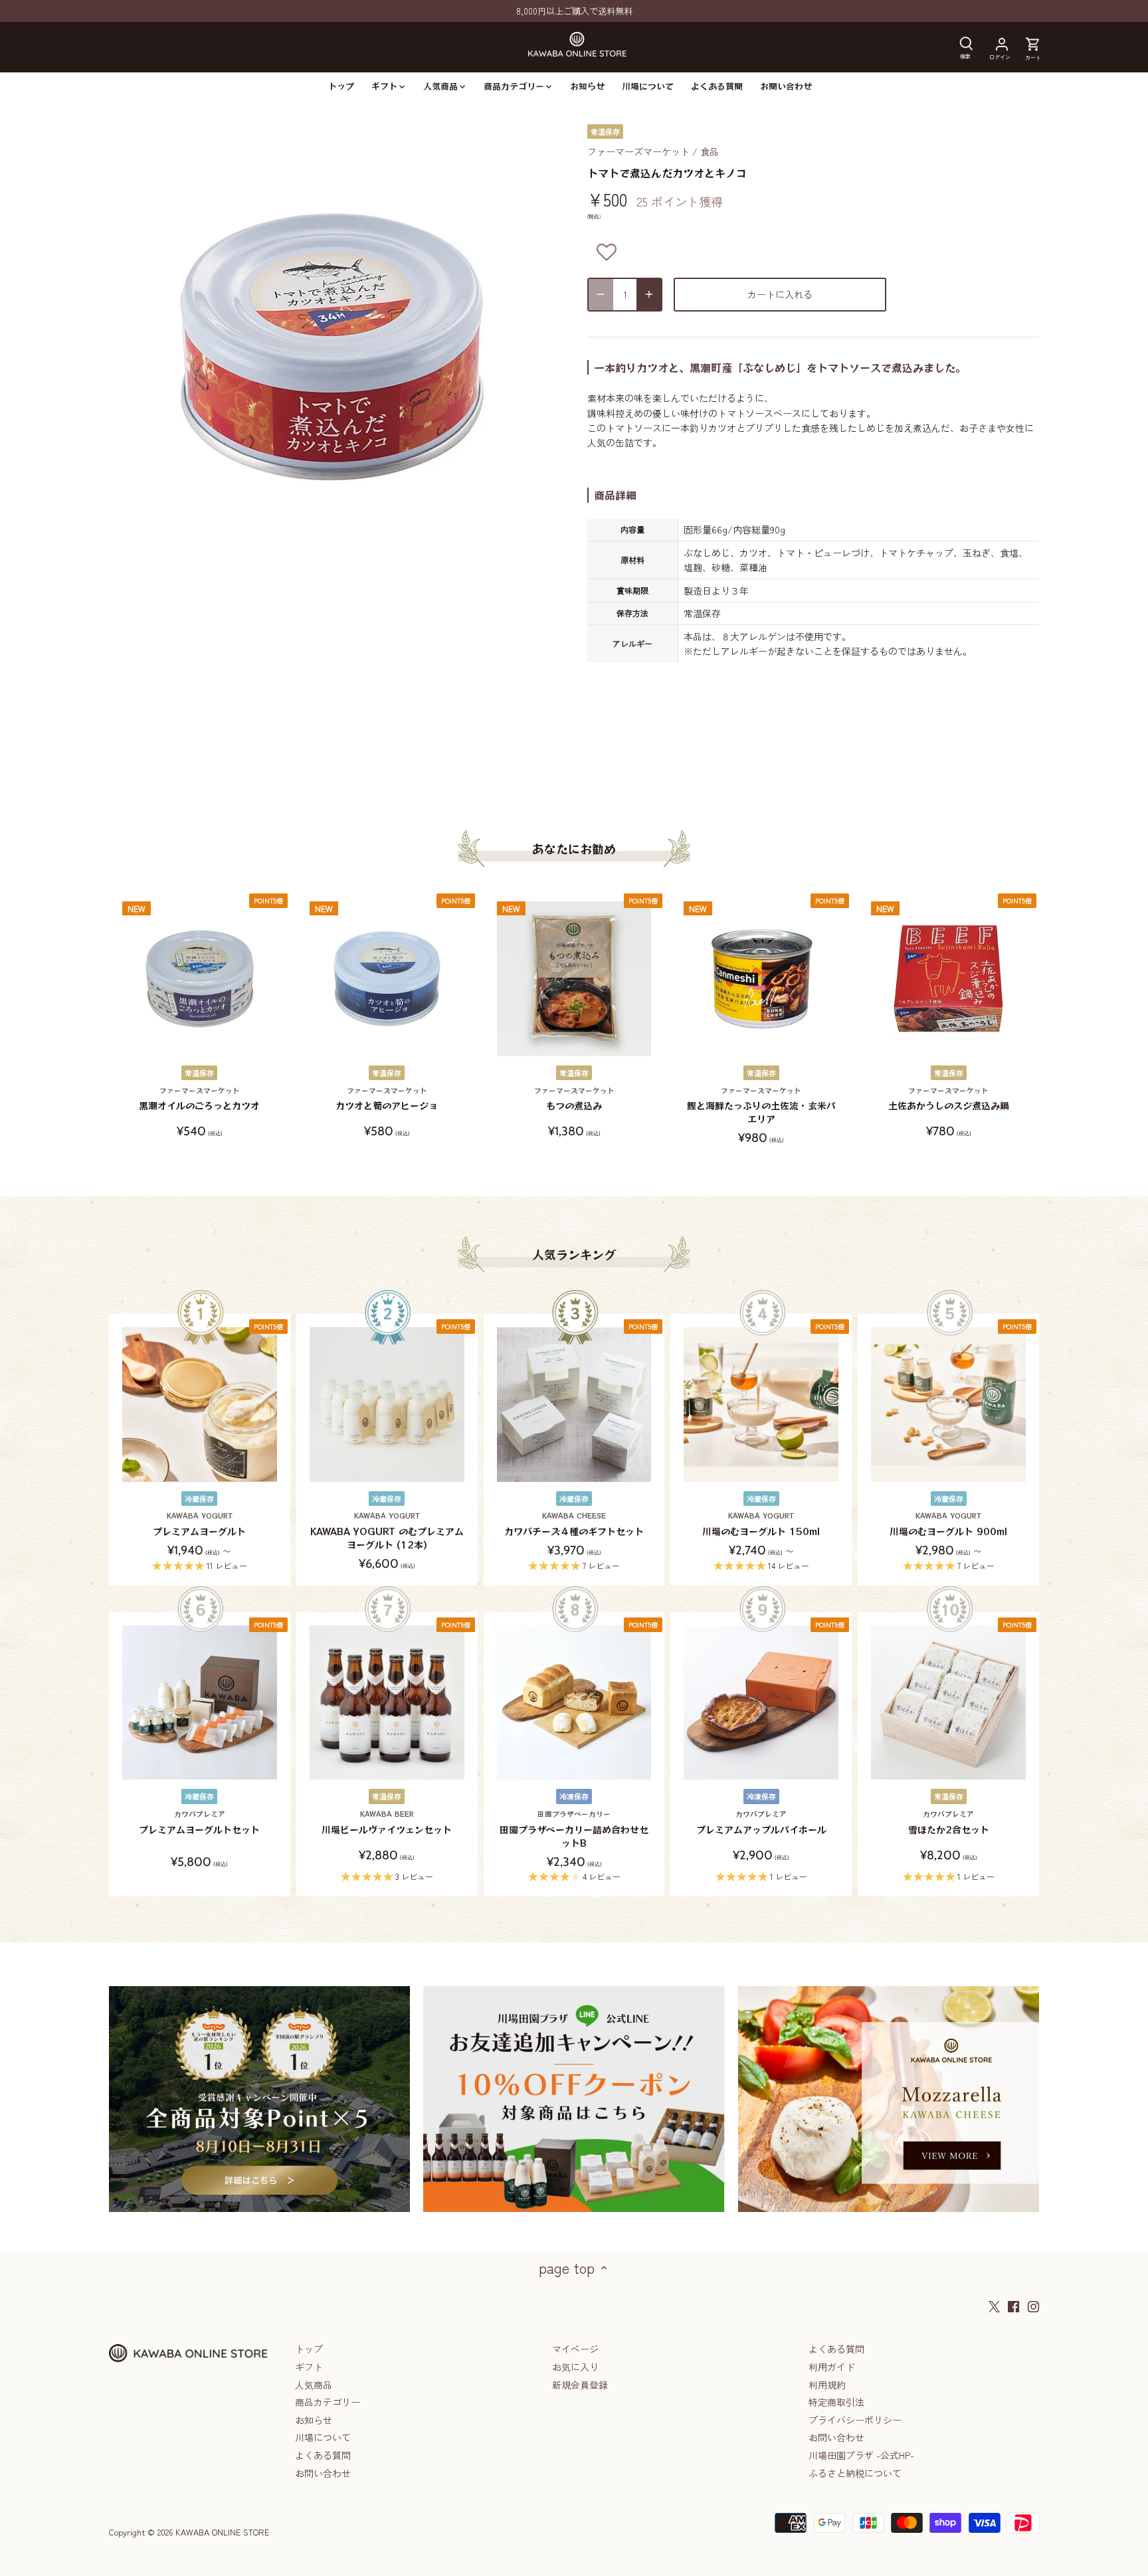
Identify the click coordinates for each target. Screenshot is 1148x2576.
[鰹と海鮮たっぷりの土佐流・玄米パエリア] (761, 979)
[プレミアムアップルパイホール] (761, 1703)
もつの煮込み (574, 1099)
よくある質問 (323, 2455)
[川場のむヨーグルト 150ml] (761, 1405)
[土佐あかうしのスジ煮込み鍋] (948, 979)
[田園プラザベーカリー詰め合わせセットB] (574, 1703)
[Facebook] (1013, 2306)
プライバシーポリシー (855, 2420)
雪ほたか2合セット (949, 1822)
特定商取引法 (836, 2402)
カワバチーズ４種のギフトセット (574, 1524)
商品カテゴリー (328, 2402)
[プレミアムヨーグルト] (200, 1405)
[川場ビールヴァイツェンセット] (387, 1703)
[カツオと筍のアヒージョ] (387, 979)
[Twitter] (994, 2306)
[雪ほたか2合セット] (948, 1703)
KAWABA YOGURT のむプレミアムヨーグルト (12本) (387, 1530)
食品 (710, 151)
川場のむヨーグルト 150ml (761, 1524)
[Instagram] (1033, 2306)
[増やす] (649, 295)
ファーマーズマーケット (638, 151)
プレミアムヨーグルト (199, 1524)
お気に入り (575, 2367)
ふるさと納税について (855, 2473)
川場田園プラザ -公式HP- (861, 2455)
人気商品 (314, 2385)
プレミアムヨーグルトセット (199, 1822)
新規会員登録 (580, 2385)
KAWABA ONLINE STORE (222, 2532)
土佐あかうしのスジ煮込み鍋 (949, 1099)
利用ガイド (832, 2367)
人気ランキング (574, 1254)
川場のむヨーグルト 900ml (948, 1524)
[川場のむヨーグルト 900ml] (948, 1405)
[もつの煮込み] (574, 979)
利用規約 (827, 2385)
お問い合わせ (323, 2473)
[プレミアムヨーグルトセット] (200, 1703)
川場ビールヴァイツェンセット (387, 1822)
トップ (309, 2349)
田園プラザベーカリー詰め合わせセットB (574, 1829)
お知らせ (314, 2420)
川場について (323, 2437)
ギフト (309, 2367)
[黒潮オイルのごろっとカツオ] (200, 979)
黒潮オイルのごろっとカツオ (199, 1099)
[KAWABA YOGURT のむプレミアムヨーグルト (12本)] (387, 1405)
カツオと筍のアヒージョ (387, 1099)
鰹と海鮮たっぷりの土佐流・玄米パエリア (761, 1105)
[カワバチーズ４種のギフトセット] (574, 1405)
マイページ (575, 2349)
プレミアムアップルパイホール (761, 1822)
